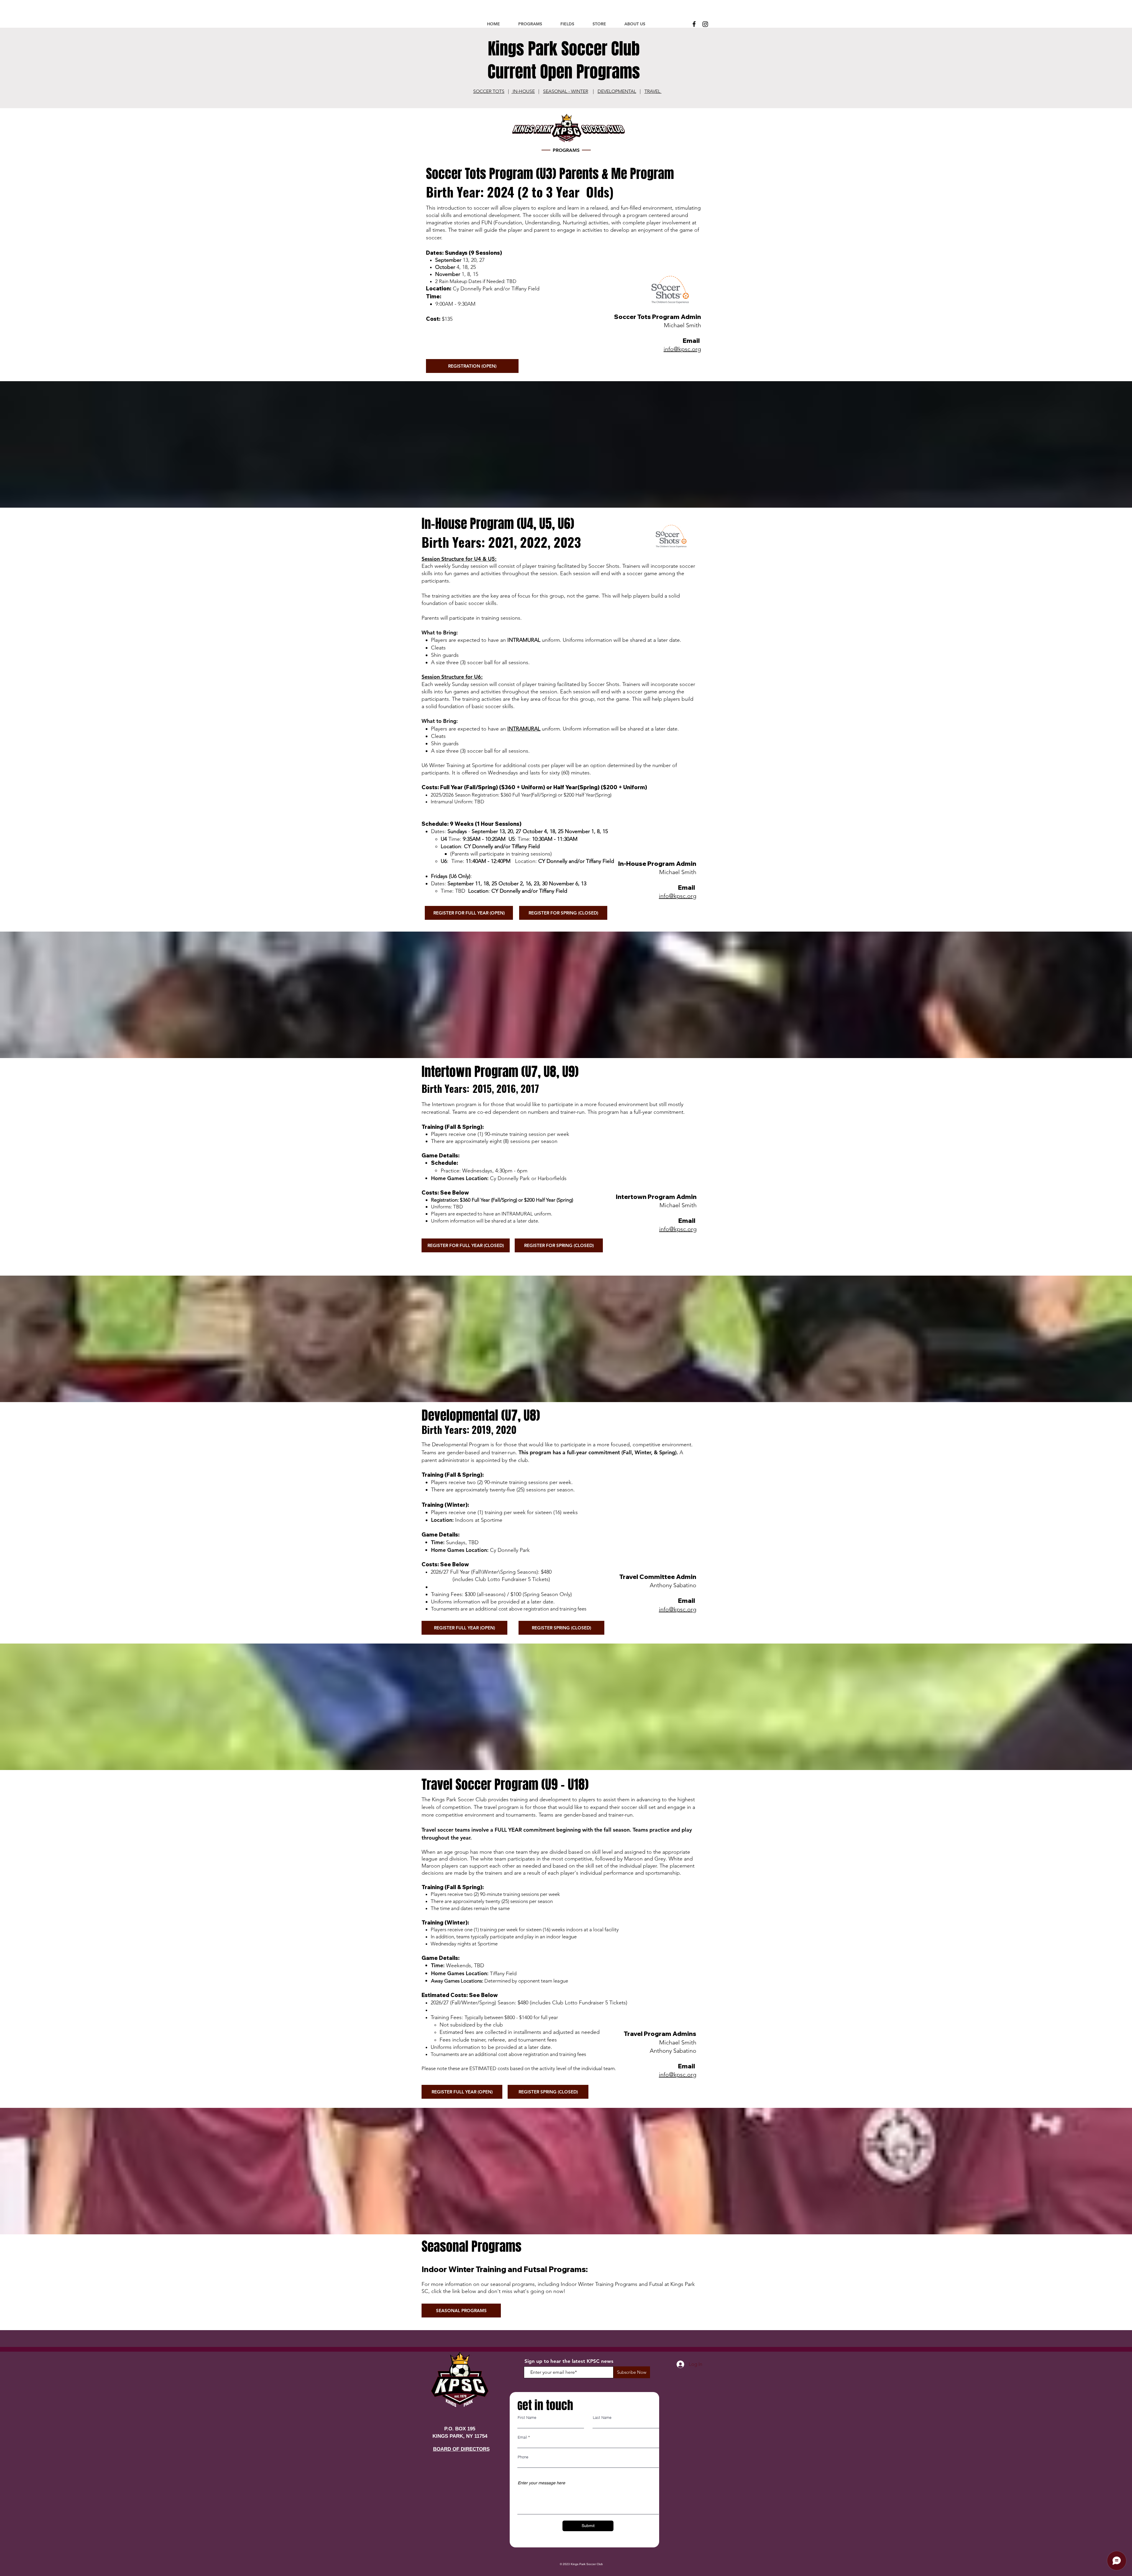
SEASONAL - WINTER (566, 91)
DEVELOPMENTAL (617, 91)
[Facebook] (694, 24)
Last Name (602, 2418)
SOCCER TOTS (489, 91)
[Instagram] (705, 24)
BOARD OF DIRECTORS (461, 2449)
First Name (527, 2418)
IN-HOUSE (523, 91)
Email (522, 2437)
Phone (523, 2457)
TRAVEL (653, 91)
